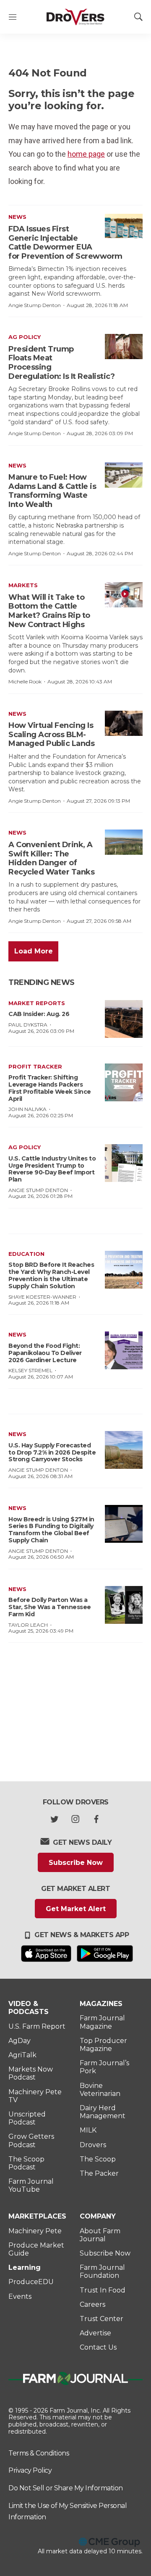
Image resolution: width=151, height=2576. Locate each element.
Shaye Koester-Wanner (42, 1297)
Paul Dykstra (28, 1025)
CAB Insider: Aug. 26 (39, 1014)
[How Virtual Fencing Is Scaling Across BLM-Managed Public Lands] (124, 723)
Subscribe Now (76, 1863)
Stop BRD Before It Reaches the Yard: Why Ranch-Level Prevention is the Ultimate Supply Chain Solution (51, 1275)
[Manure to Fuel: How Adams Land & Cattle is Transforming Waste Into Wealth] (124, 475)
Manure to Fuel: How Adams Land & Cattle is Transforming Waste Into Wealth (52, 491)
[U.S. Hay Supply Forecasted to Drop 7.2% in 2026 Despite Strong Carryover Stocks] (124, 1450)
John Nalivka (27, 1109)
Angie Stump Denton (35, 305)
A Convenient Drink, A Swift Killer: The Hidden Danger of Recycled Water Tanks (51, 858)
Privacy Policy (30, 2470)
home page (86, 154)
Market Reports (37, 1003)
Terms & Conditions (39, 2453)
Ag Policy (25, 337)
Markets (23, 585)
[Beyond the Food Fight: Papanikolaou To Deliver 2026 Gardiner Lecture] (124, 1350)
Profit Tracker (35, 1066)
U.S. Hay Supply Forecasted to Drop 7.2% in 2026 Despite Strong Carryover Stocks (52, 1452)
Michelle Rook (25, 681)
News (17, 217)
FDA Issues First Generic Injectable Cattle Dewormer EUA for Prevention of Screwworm (65, 243)
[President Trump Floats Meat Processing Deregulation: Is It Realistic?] (124, 347)
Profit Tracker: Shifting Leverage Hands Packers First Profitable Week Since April (50, 1088)
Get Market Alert (76, 1909)
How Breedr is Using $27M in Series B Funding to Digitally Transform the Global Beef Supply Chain (51, 1530)
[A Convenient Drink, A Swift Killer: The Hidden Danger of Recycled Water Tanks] (124, 842)
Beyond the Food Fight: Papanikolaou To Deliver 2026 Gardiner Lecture (45, 1353)
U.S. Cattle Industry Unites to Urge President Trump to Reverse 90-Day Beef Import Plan (52, 1169)
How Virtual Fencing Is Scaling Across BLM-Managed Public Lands (51, 734)
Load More (34, 951)
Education (26, 1254)
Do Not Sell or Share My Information (66, 2488)
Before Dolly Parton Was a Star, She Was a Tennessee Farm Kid (50, 1607)
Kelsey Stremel (30, 1370)
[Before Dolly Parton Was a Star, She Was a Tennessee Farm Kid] (124, 1605)
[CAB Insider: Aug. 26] (124, 1019)
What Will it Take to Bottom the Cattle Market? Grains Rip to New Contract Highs (49, 611)
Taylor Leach (28, 1625)
